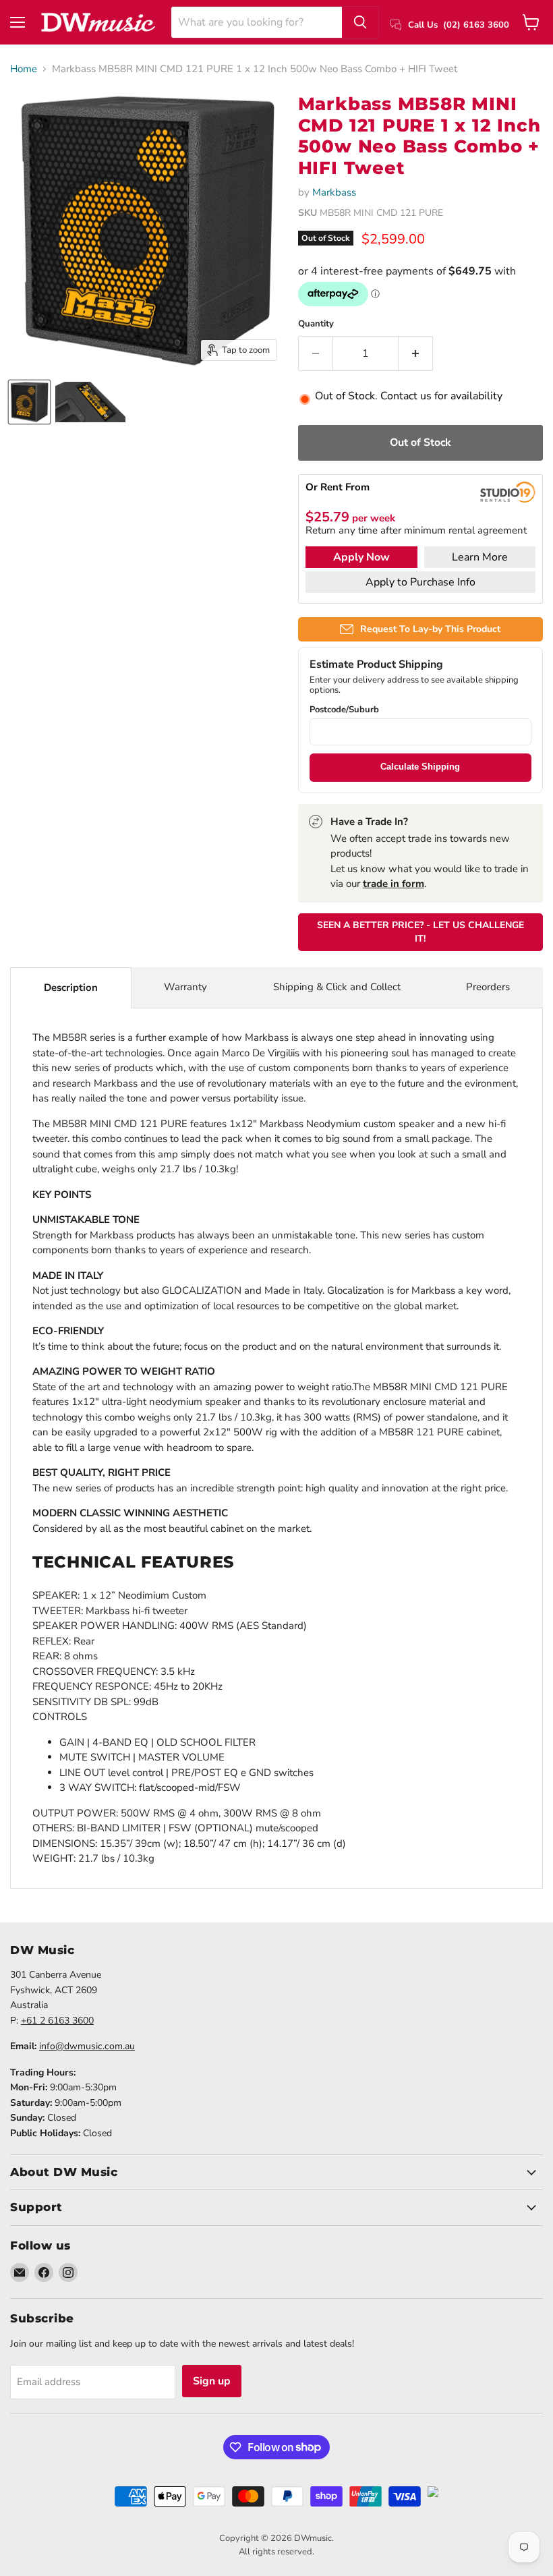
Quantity (316, 324)
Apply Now (361, 557)
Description (71, 988)
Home (24, 69)
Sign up (212, 2381)
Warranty (185, 987)
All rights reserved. (276, 2552)
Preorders (488, 987)
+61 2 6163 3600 (57, 2021)
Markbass (334, 192)
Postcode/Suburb (344, 710)
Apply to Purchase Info (420, 582)
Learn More (480, 557)
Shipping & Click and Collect (337, 987)
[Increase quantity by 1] (416, 353)
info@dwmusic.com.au (87, 2046)
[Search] (360, 22)
